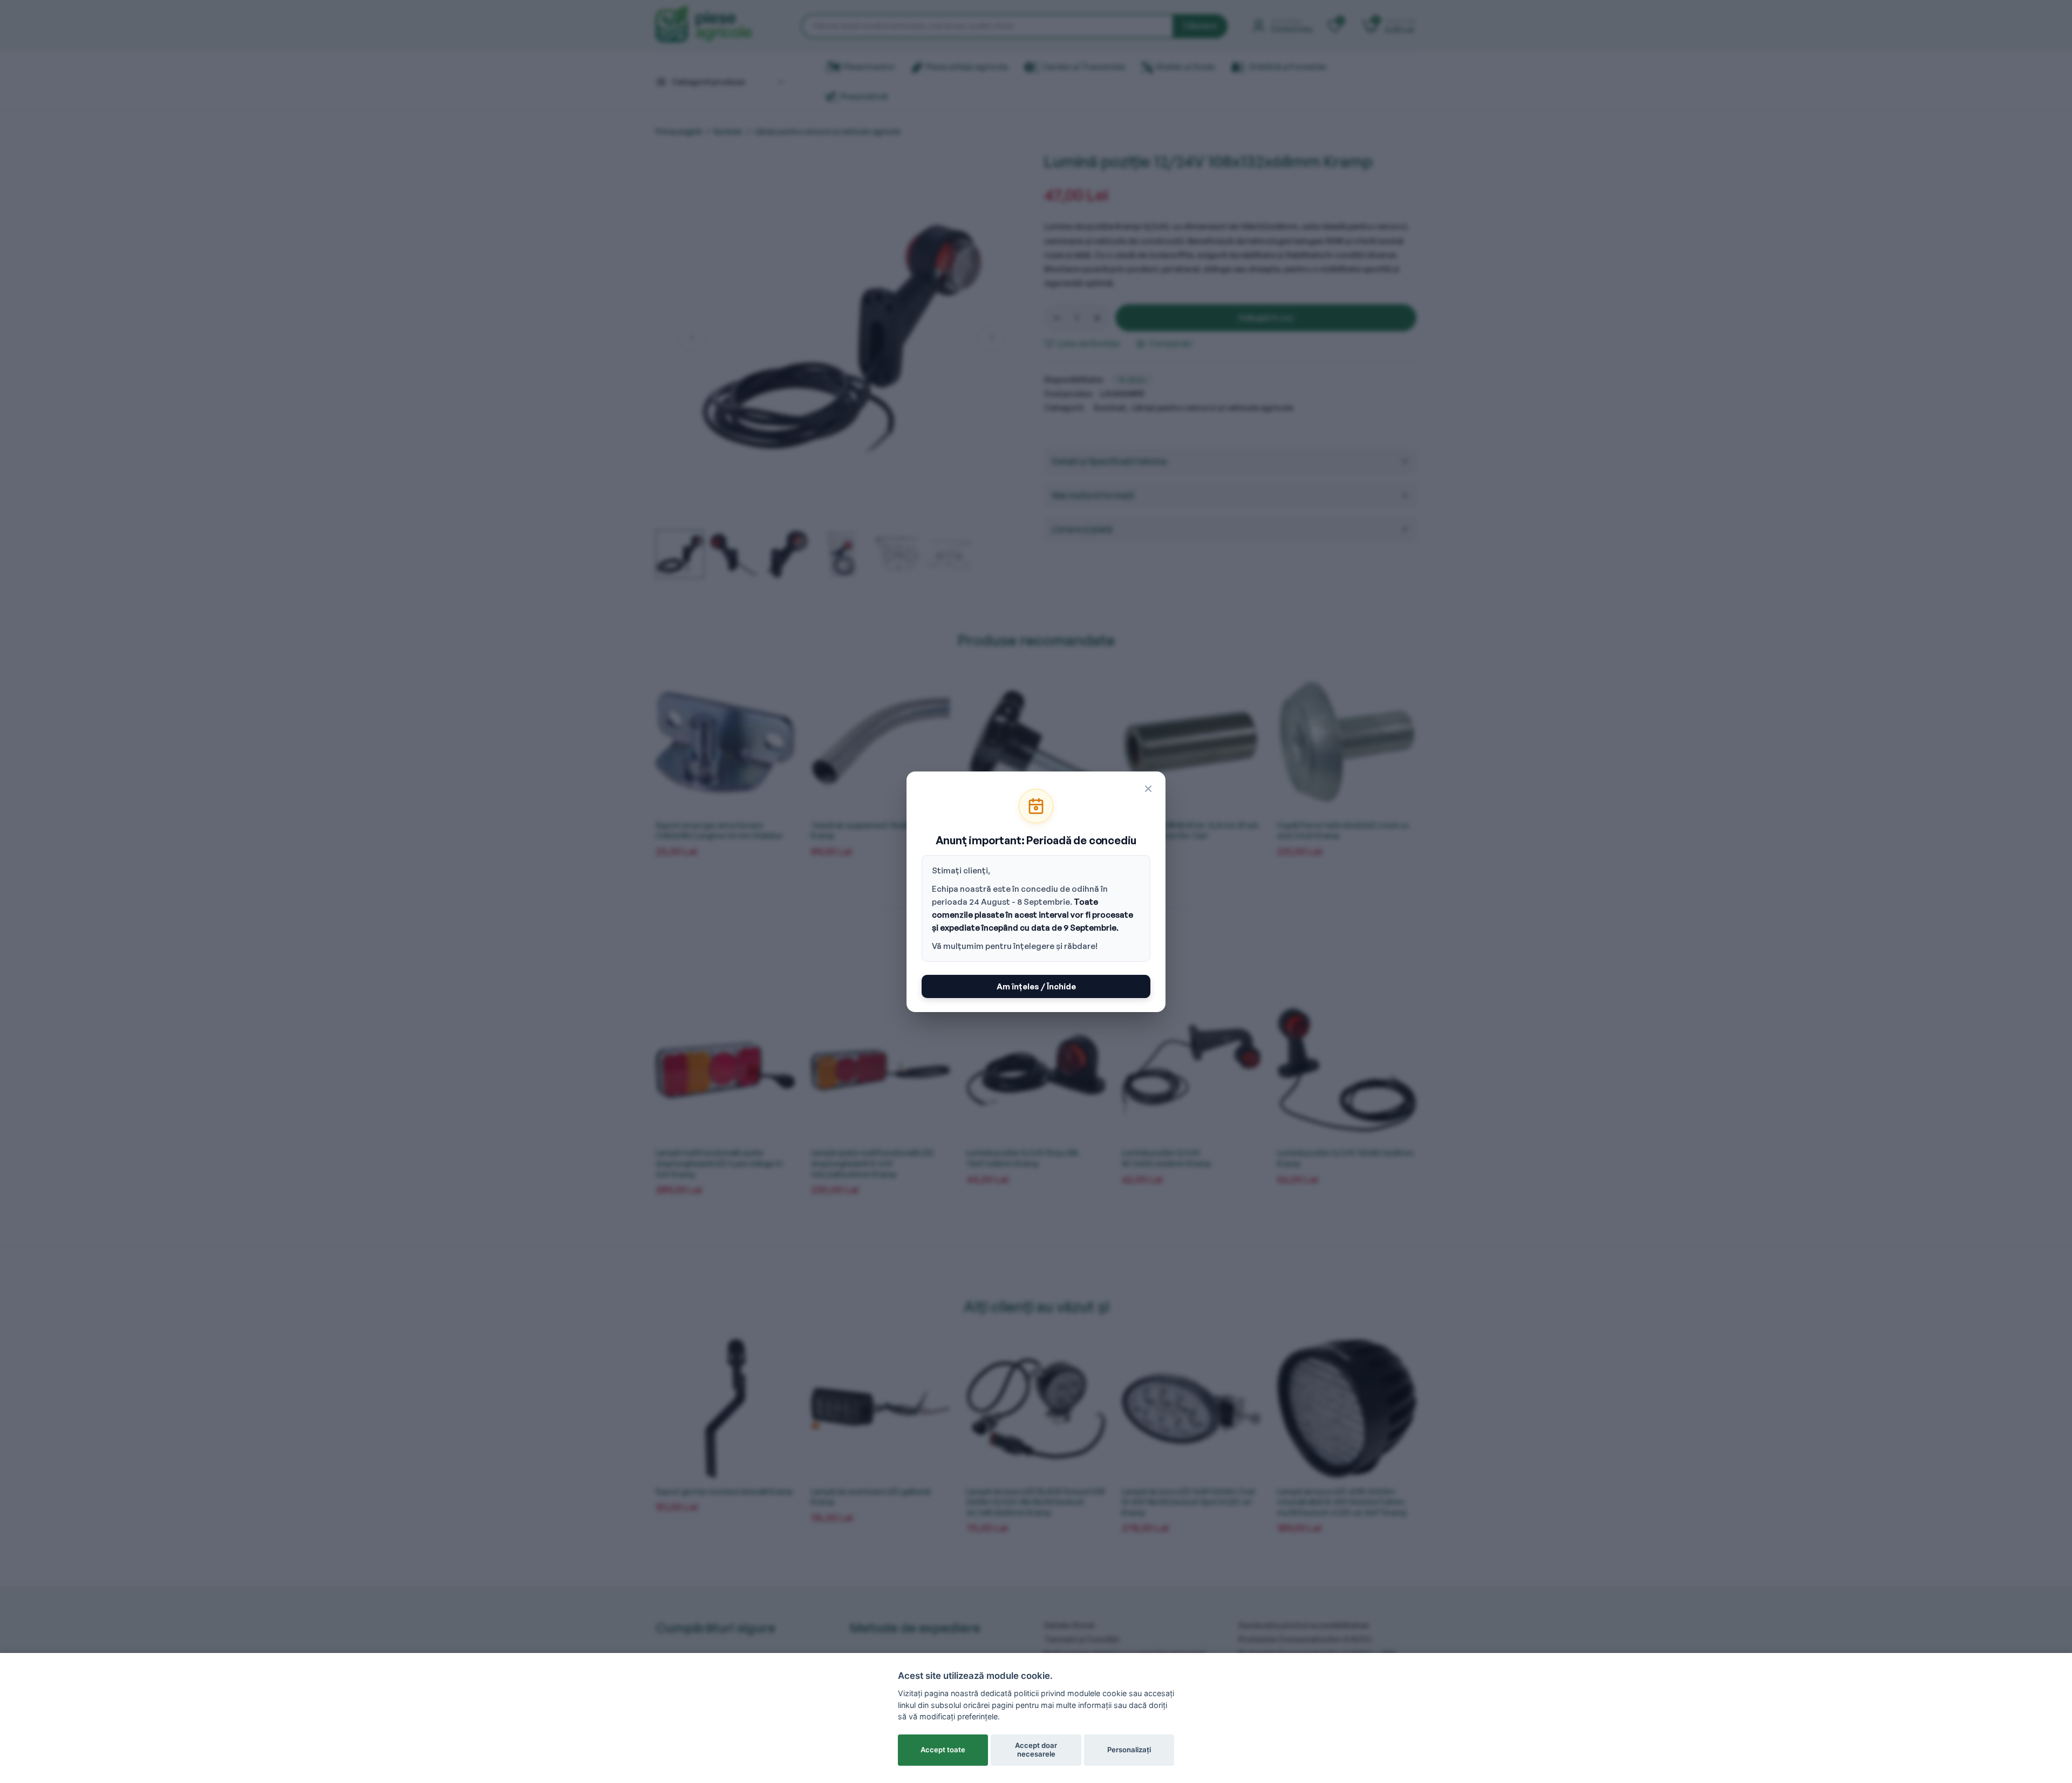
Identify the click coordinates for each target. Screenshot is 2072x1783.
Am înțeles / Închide (1036, 986)
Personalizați (1129, 1750)
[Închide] (1148, 789)
